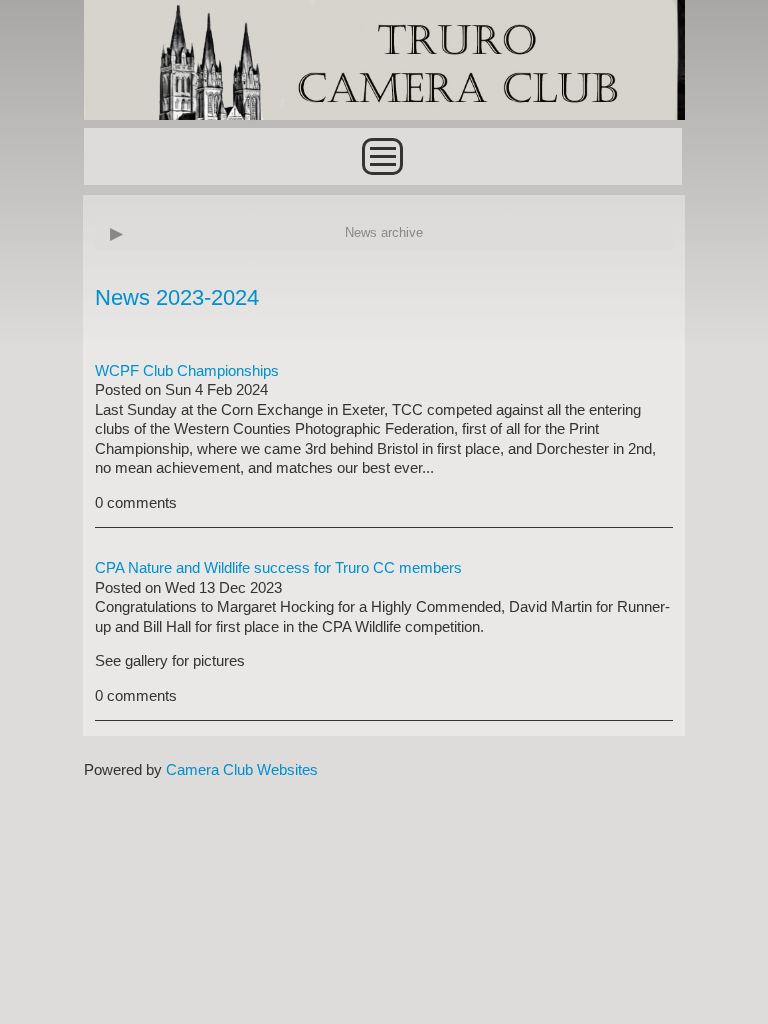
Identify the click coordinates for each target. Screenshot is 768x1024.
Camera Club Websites (242, 769)
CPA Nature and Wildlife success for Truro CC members (278, 567)
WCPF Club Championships (187, 370)
